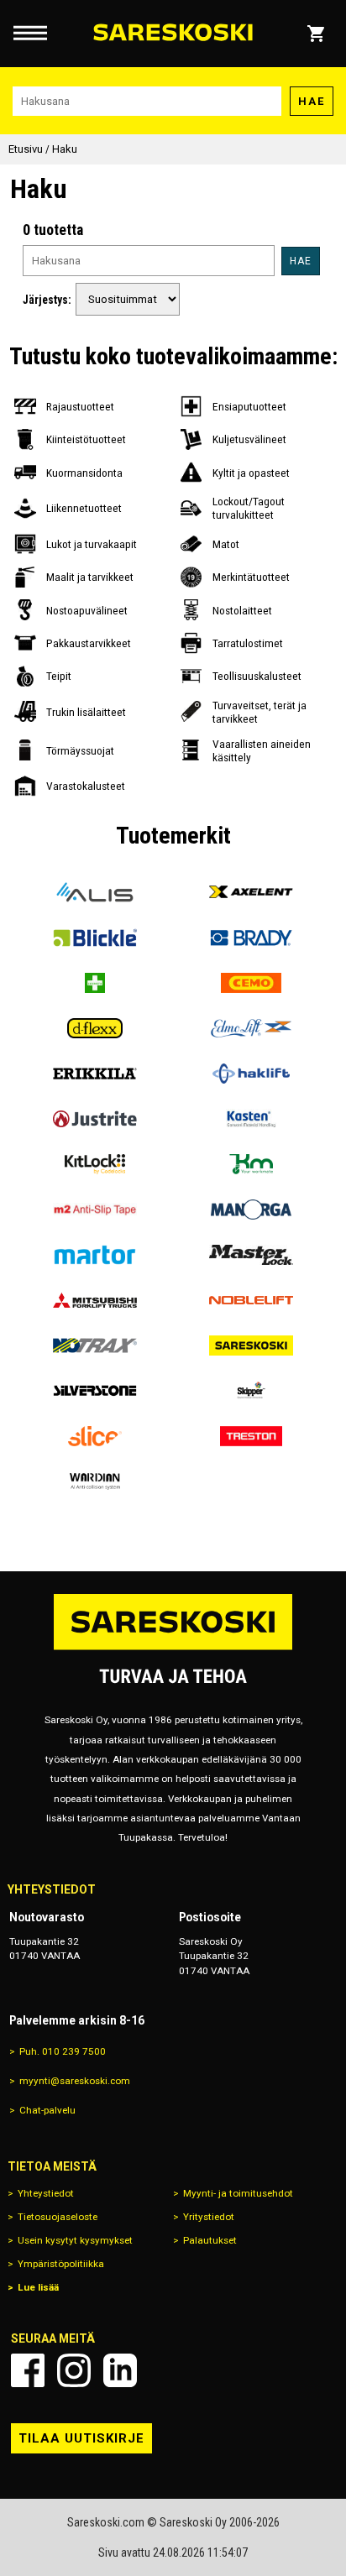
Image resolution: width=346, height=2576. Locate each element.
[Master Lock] (251, 1255)
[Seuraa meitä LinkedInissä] (120, 2370)
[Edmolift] (251, 1028)
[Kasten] (251, 1119)
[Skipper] (251, 1391)
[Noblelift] (251, 1300)
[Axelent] (251, 892)
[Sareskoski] (251, 1345)
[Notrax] (95, 1345)
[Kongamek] (251, 1164)
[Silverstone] (95, 1391)
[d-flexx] (95, 1028)
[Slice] (95, 1436)
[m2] (95, 1210)
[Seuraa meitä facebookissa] (28, 2370)
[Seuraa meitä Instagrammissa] (74, 2370)
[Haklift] (251, 1074)
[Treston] (251, 1436)
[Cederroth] (95, 983)
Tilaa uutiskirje (81, 2438)
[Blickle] (95, 938)
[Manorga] (251, 1210)
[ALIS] (95, 892)
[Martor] (95, 1255)
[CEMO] (251, 983)
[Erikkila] (95, 1074)
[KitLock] (95, 1164)
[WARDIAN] (95, 1481)
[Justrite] (95, 1119)
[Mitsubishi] (95, 1300)
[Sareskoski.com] (173, 1649)
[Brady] (251, 938)
